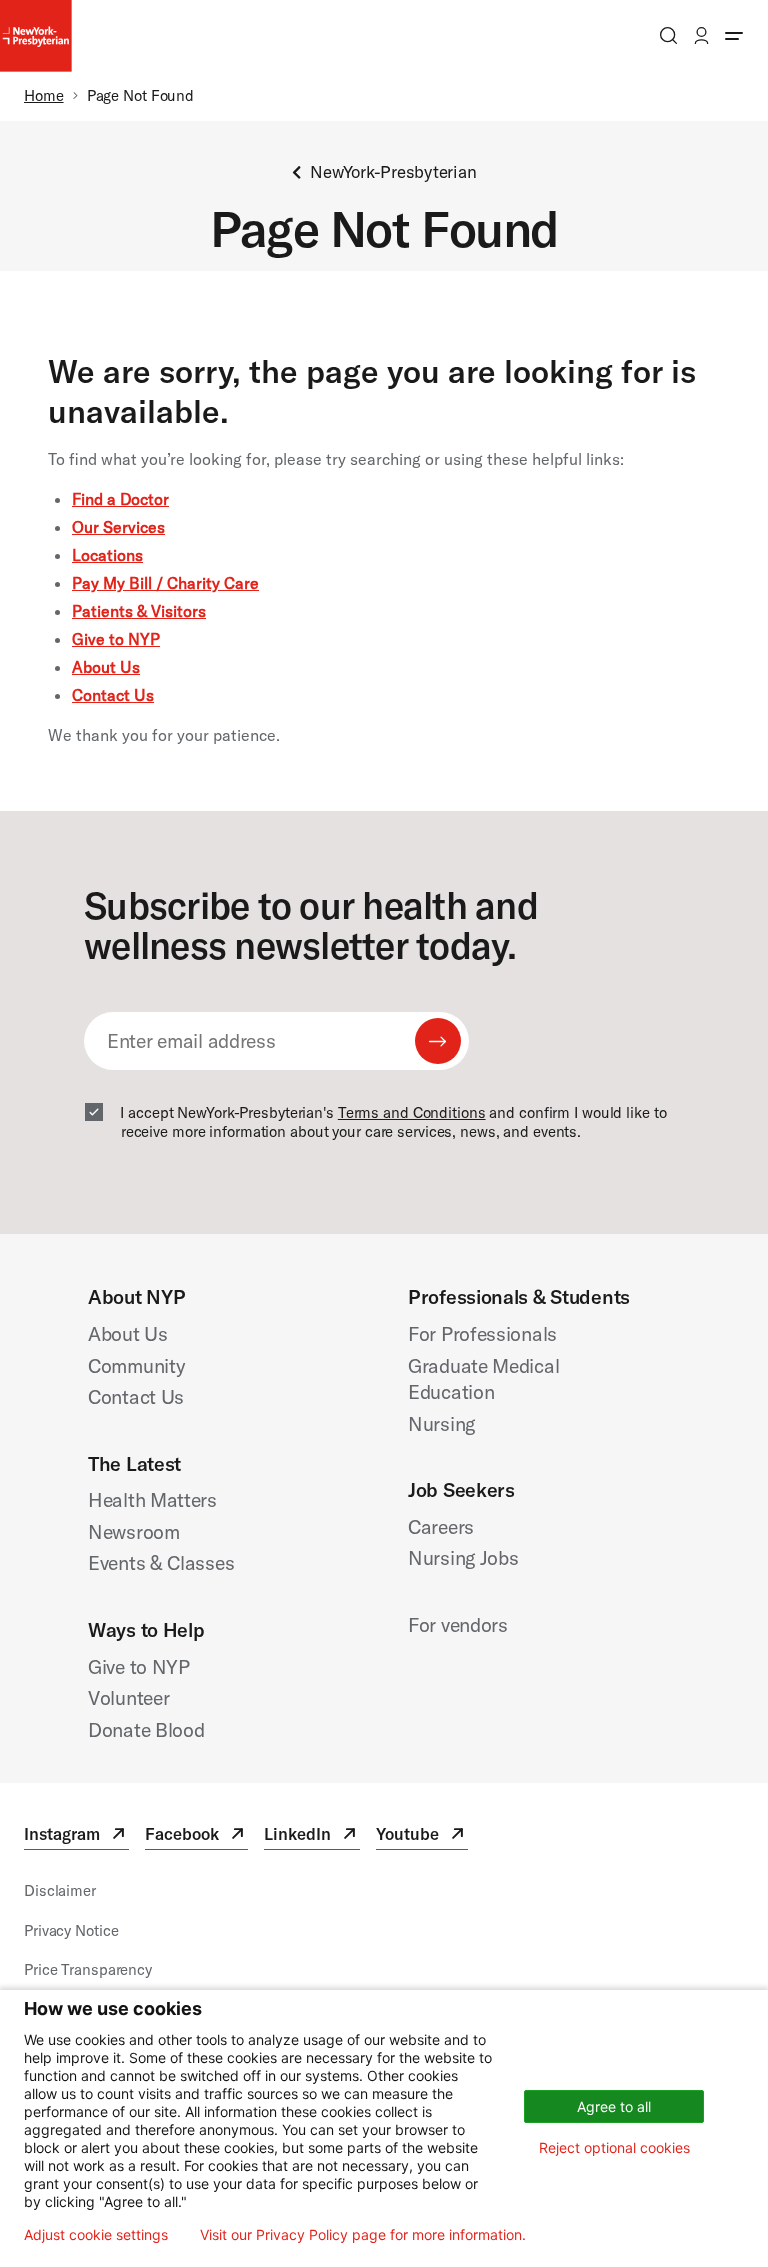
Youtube (422, 1836)
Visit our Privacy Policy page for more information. (363, 2235)
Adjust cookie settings (96, 2235)
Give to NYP (116, 639)
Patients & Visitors (139, 611)
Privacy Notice (71, 1930)
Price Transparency (88, 1969)
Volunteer (128, 1697)
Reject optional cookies (614, 2147)
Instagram (76, 1836)
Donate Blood (146, 1729)
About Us (106, 667)
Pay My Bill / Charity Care (165, 583)
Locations (107, 555)
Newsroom (134, 1531)
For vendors (458, 1624)
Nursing (441, 1423)
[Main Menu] (734, 35)
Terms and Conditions (412, 1112)
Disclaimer (60, 1890)
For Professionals (482, 1333)
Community (136, 1365)
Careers (441, 1526)
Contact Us (113, 695)
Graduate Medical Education (483, 1379)
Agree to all (614, 2106)
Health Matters (152, 1499)
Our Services (118, 527)
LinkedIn (312, 1836)
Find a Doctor (120, 499)
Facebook (196, 1836)
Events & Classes (161, 1562)
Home (44, 95)
